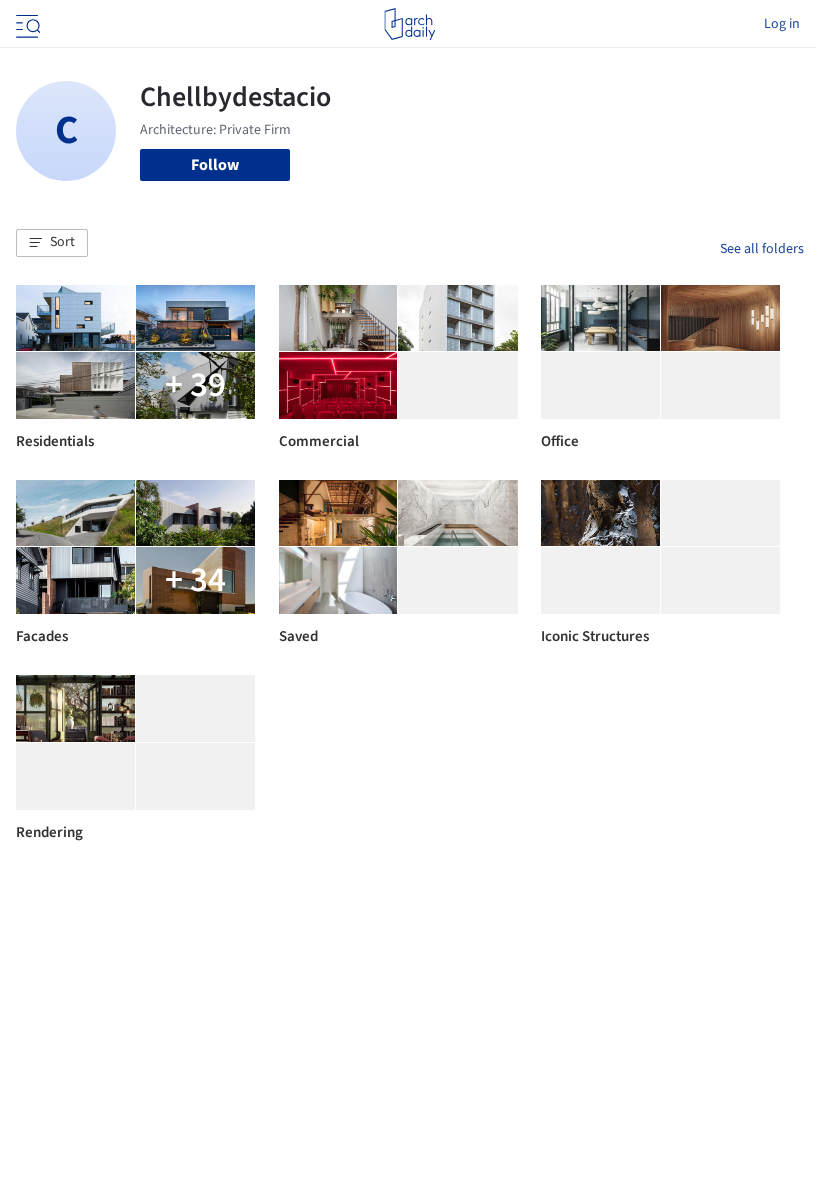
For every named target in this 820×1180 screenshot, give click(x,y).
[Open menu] (26, 24)
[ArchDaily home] (409, 24)
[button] (52, 243)
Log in (782, 24)
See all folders (762, 249)
